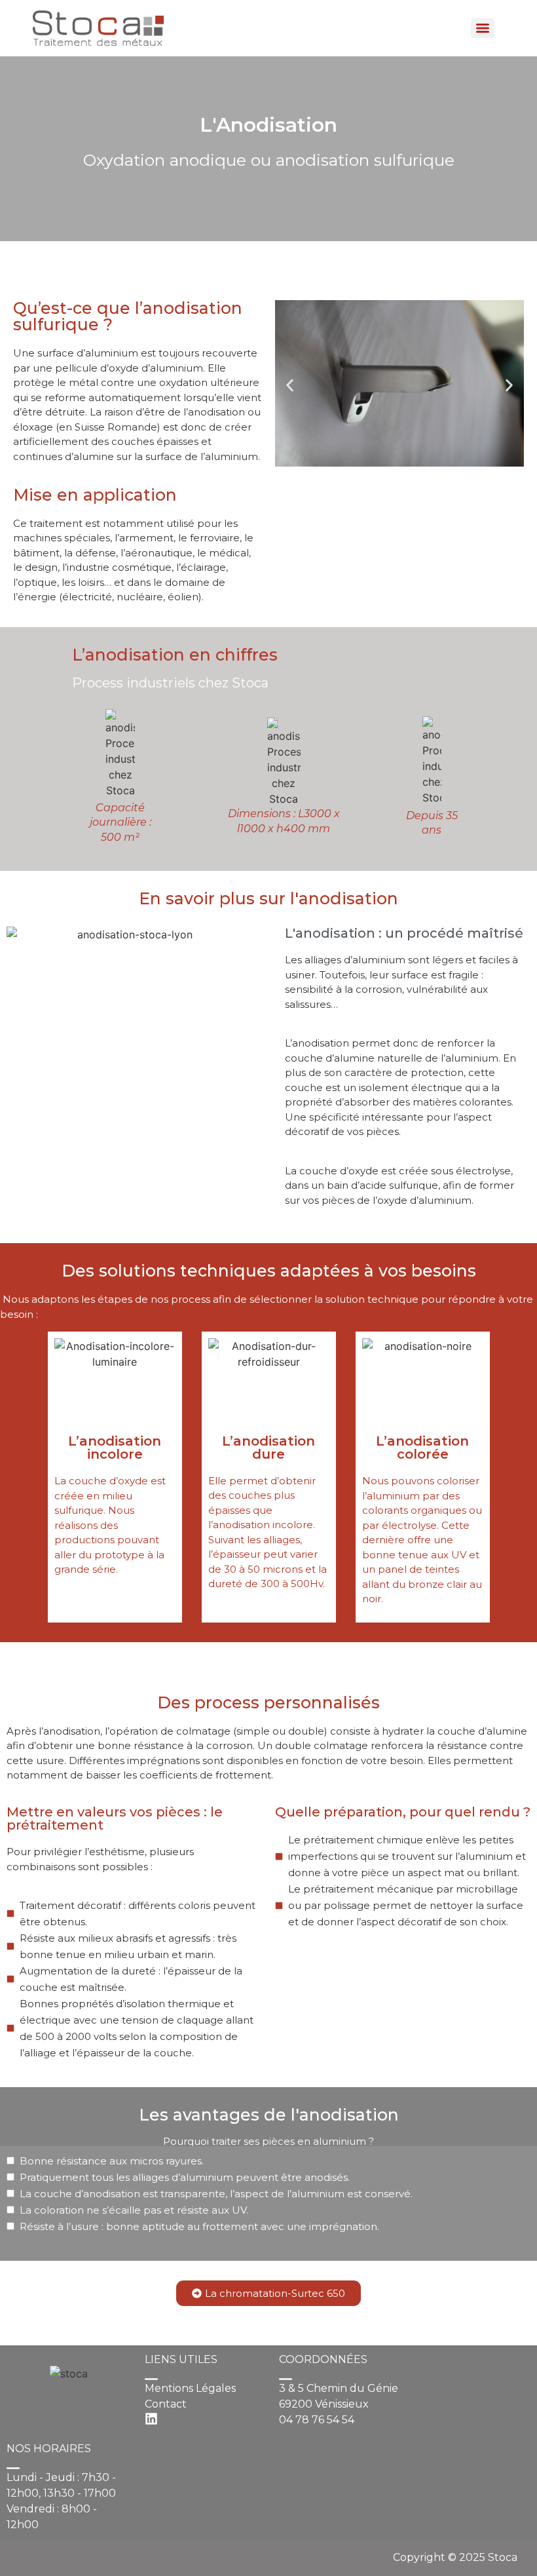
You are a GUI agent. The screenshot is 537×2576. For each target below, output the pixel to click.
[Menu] (483, 28)
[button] (290, 385)
